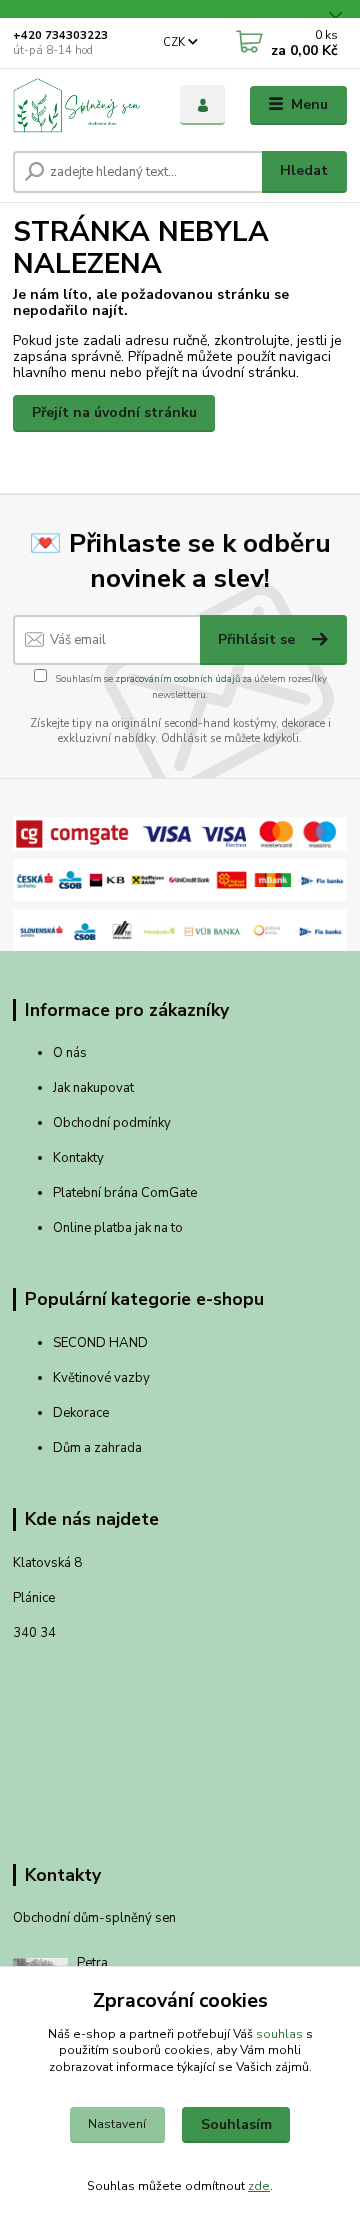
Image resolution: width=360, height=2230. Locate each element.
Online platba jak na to (118, 1228)
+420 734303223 (60, 35)
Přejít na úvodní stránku (114, 412)
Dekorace (81, 1413)
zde (259, 2186)
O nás (70, 1053)
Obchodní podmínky (112, 1123)
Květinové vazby (101, 1378)
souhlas (279, 2034)
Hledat (304, 170)
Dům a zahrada (97, 1448)
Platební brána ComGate (126, 1193)
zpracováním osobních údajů (177, 678)
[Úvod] (82, 105)
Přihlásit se (258, 639)
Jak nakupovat (93, 1088)
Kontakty (78, 1158)
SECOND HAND (100, 1343)
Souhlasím (236, 2124)
